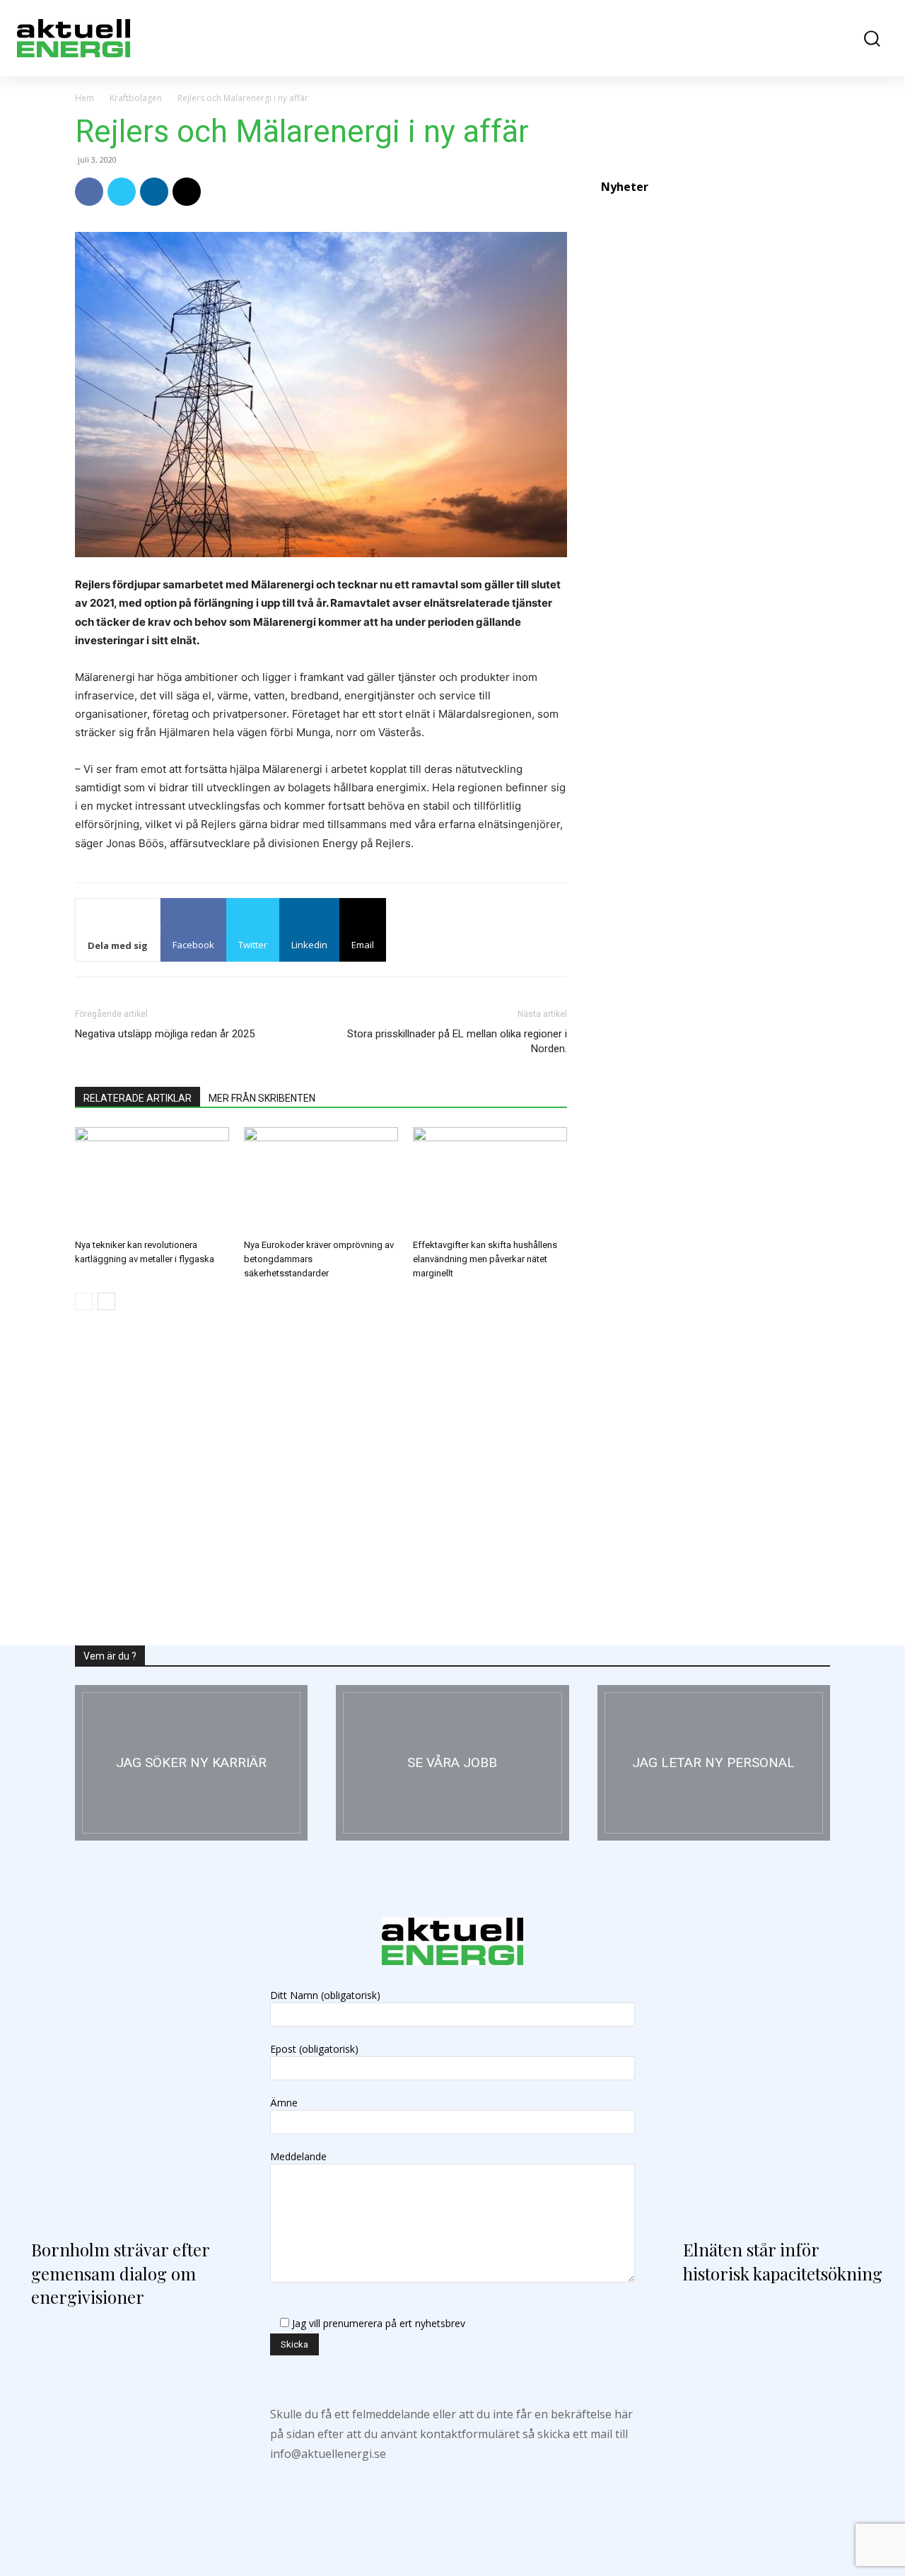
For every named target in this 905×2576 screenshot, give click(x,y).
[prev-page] (84, 1301)
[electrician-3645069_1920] (191, 1763)
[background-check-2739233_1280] (714, 1763)
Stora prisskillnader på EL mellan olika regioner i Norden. (457, 1041)
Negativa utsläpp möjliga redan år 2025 (165, 1034)
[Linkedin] (154, 192)
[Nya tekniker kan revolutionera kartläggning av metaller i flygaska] (152, 1180)
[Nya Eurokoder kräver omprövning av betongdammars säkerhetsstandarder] (321, 1180)
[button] (865, 39)
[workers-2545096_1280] (452, 1763)
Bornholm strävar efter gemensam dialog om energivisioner (120, 2273)
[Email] (187, 192)
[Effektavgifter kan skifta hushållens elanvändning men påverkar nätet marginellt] (490, 1180)
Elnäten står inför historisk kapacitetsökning (783, 2261)
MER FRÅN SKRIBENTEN (262, 1098)
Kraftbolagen (136, 98)
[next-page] (106, 1301)
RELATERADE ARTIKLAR (138, 1098)
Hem (84, 98)
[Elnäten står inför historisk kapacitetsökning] (778, 2092)
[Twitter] (122, 192)
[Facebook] (89, 192)
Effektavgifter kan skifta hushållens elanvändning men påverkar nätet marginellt (485, 1259)
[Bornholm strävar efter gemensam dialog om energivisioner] (127, 2092)
